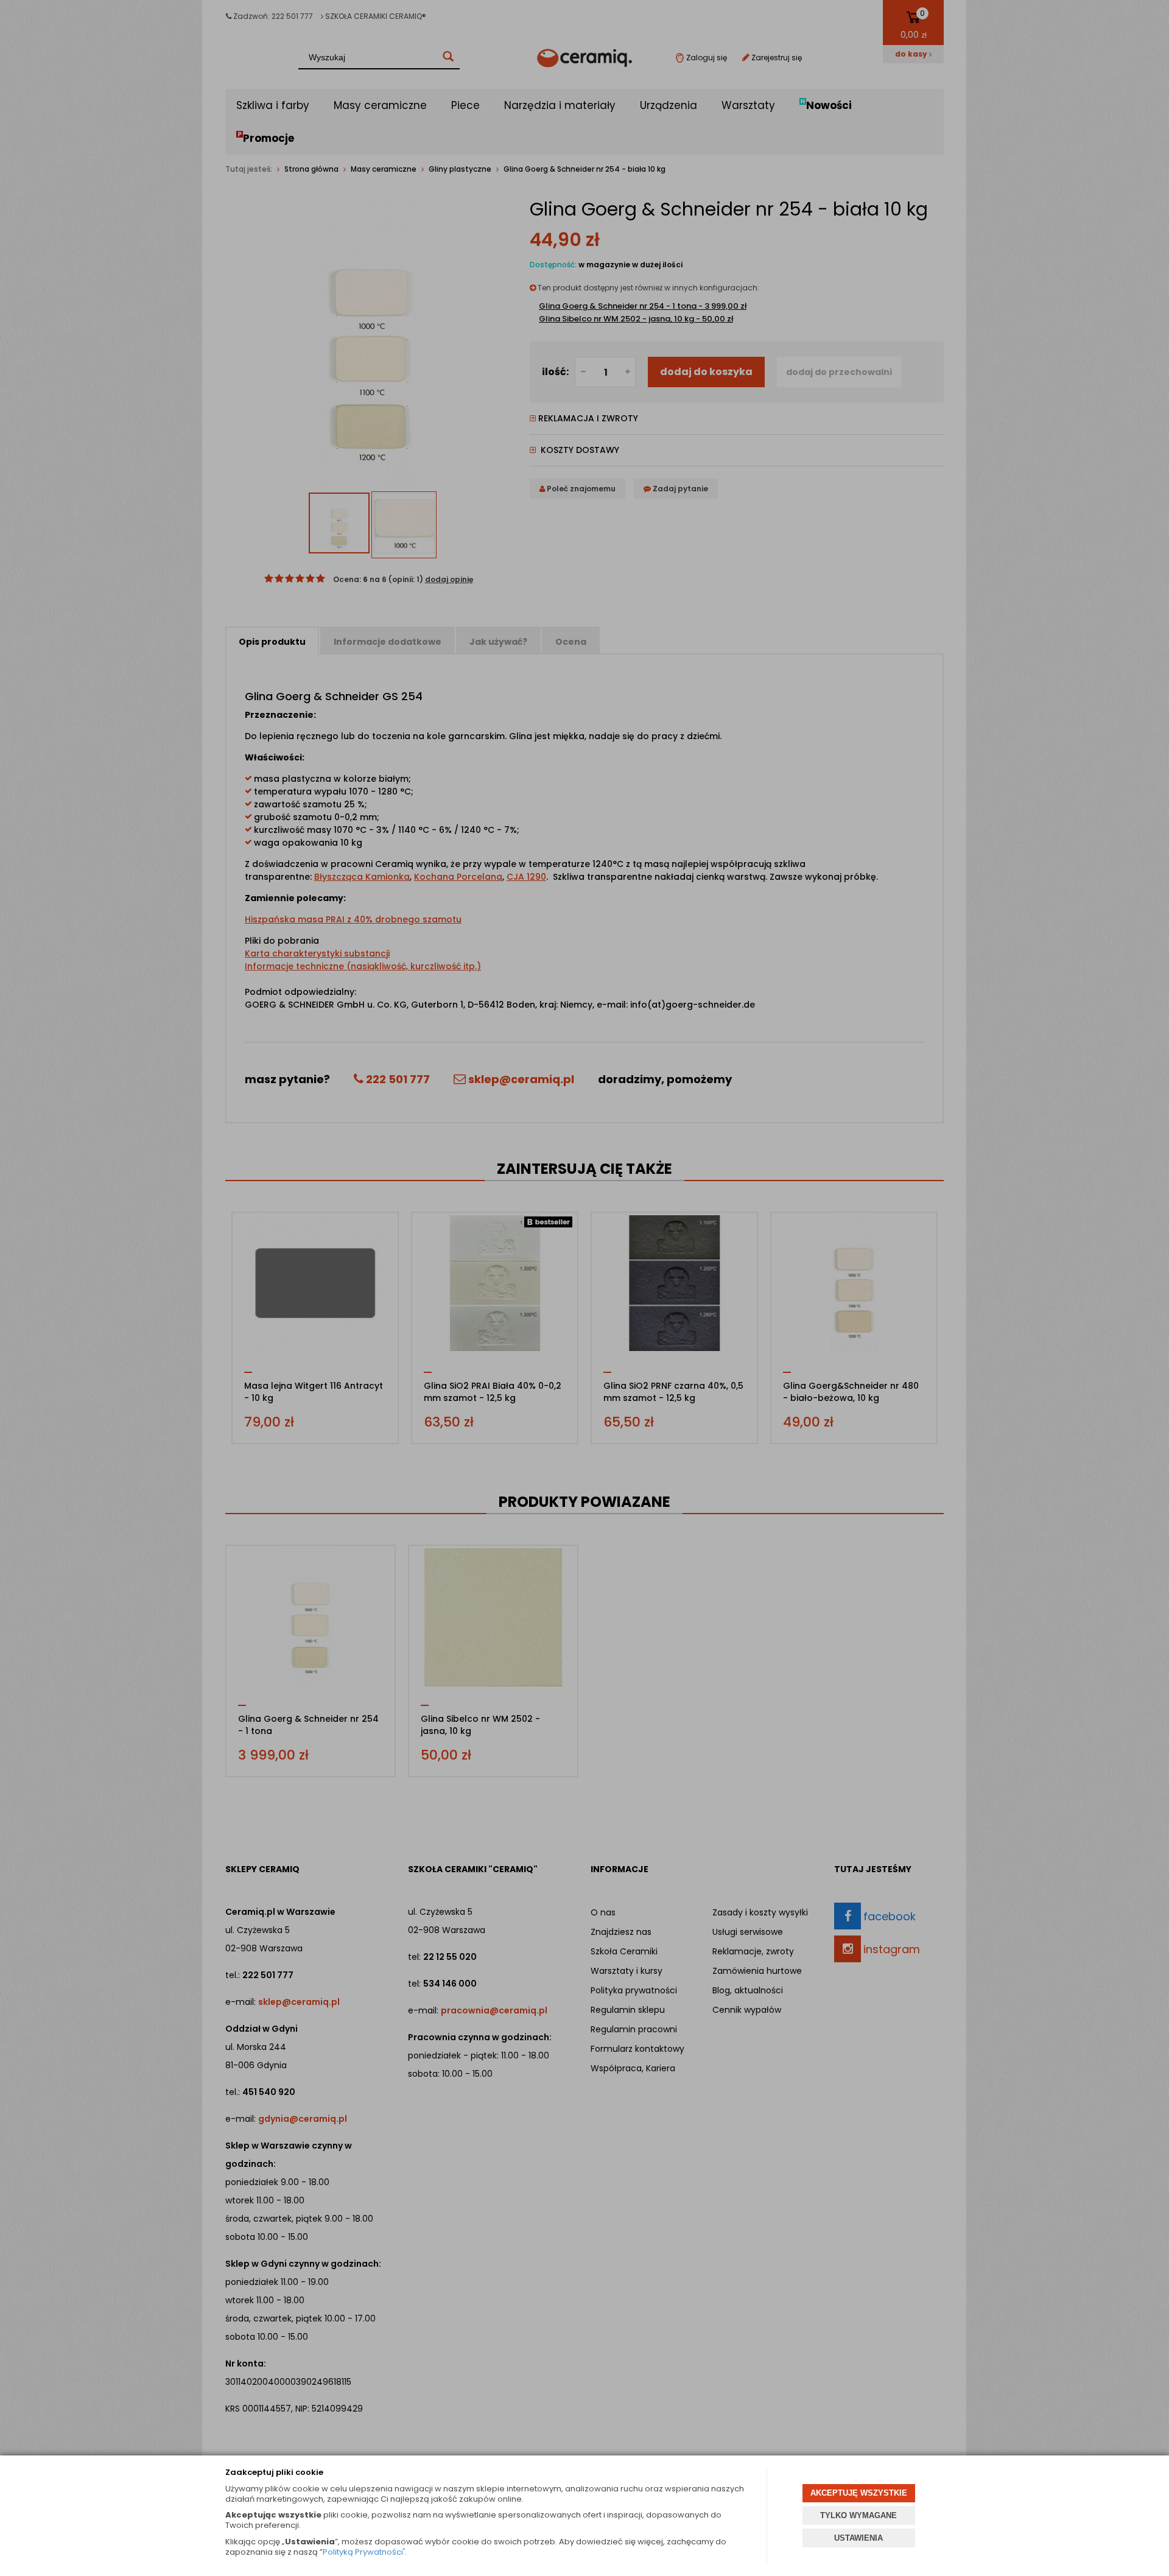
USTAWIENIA (858, 2538)
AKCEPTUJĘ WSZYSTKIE (859, 2493)
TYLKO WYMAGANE (858, 2515)
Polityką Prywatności (363, 2552)
